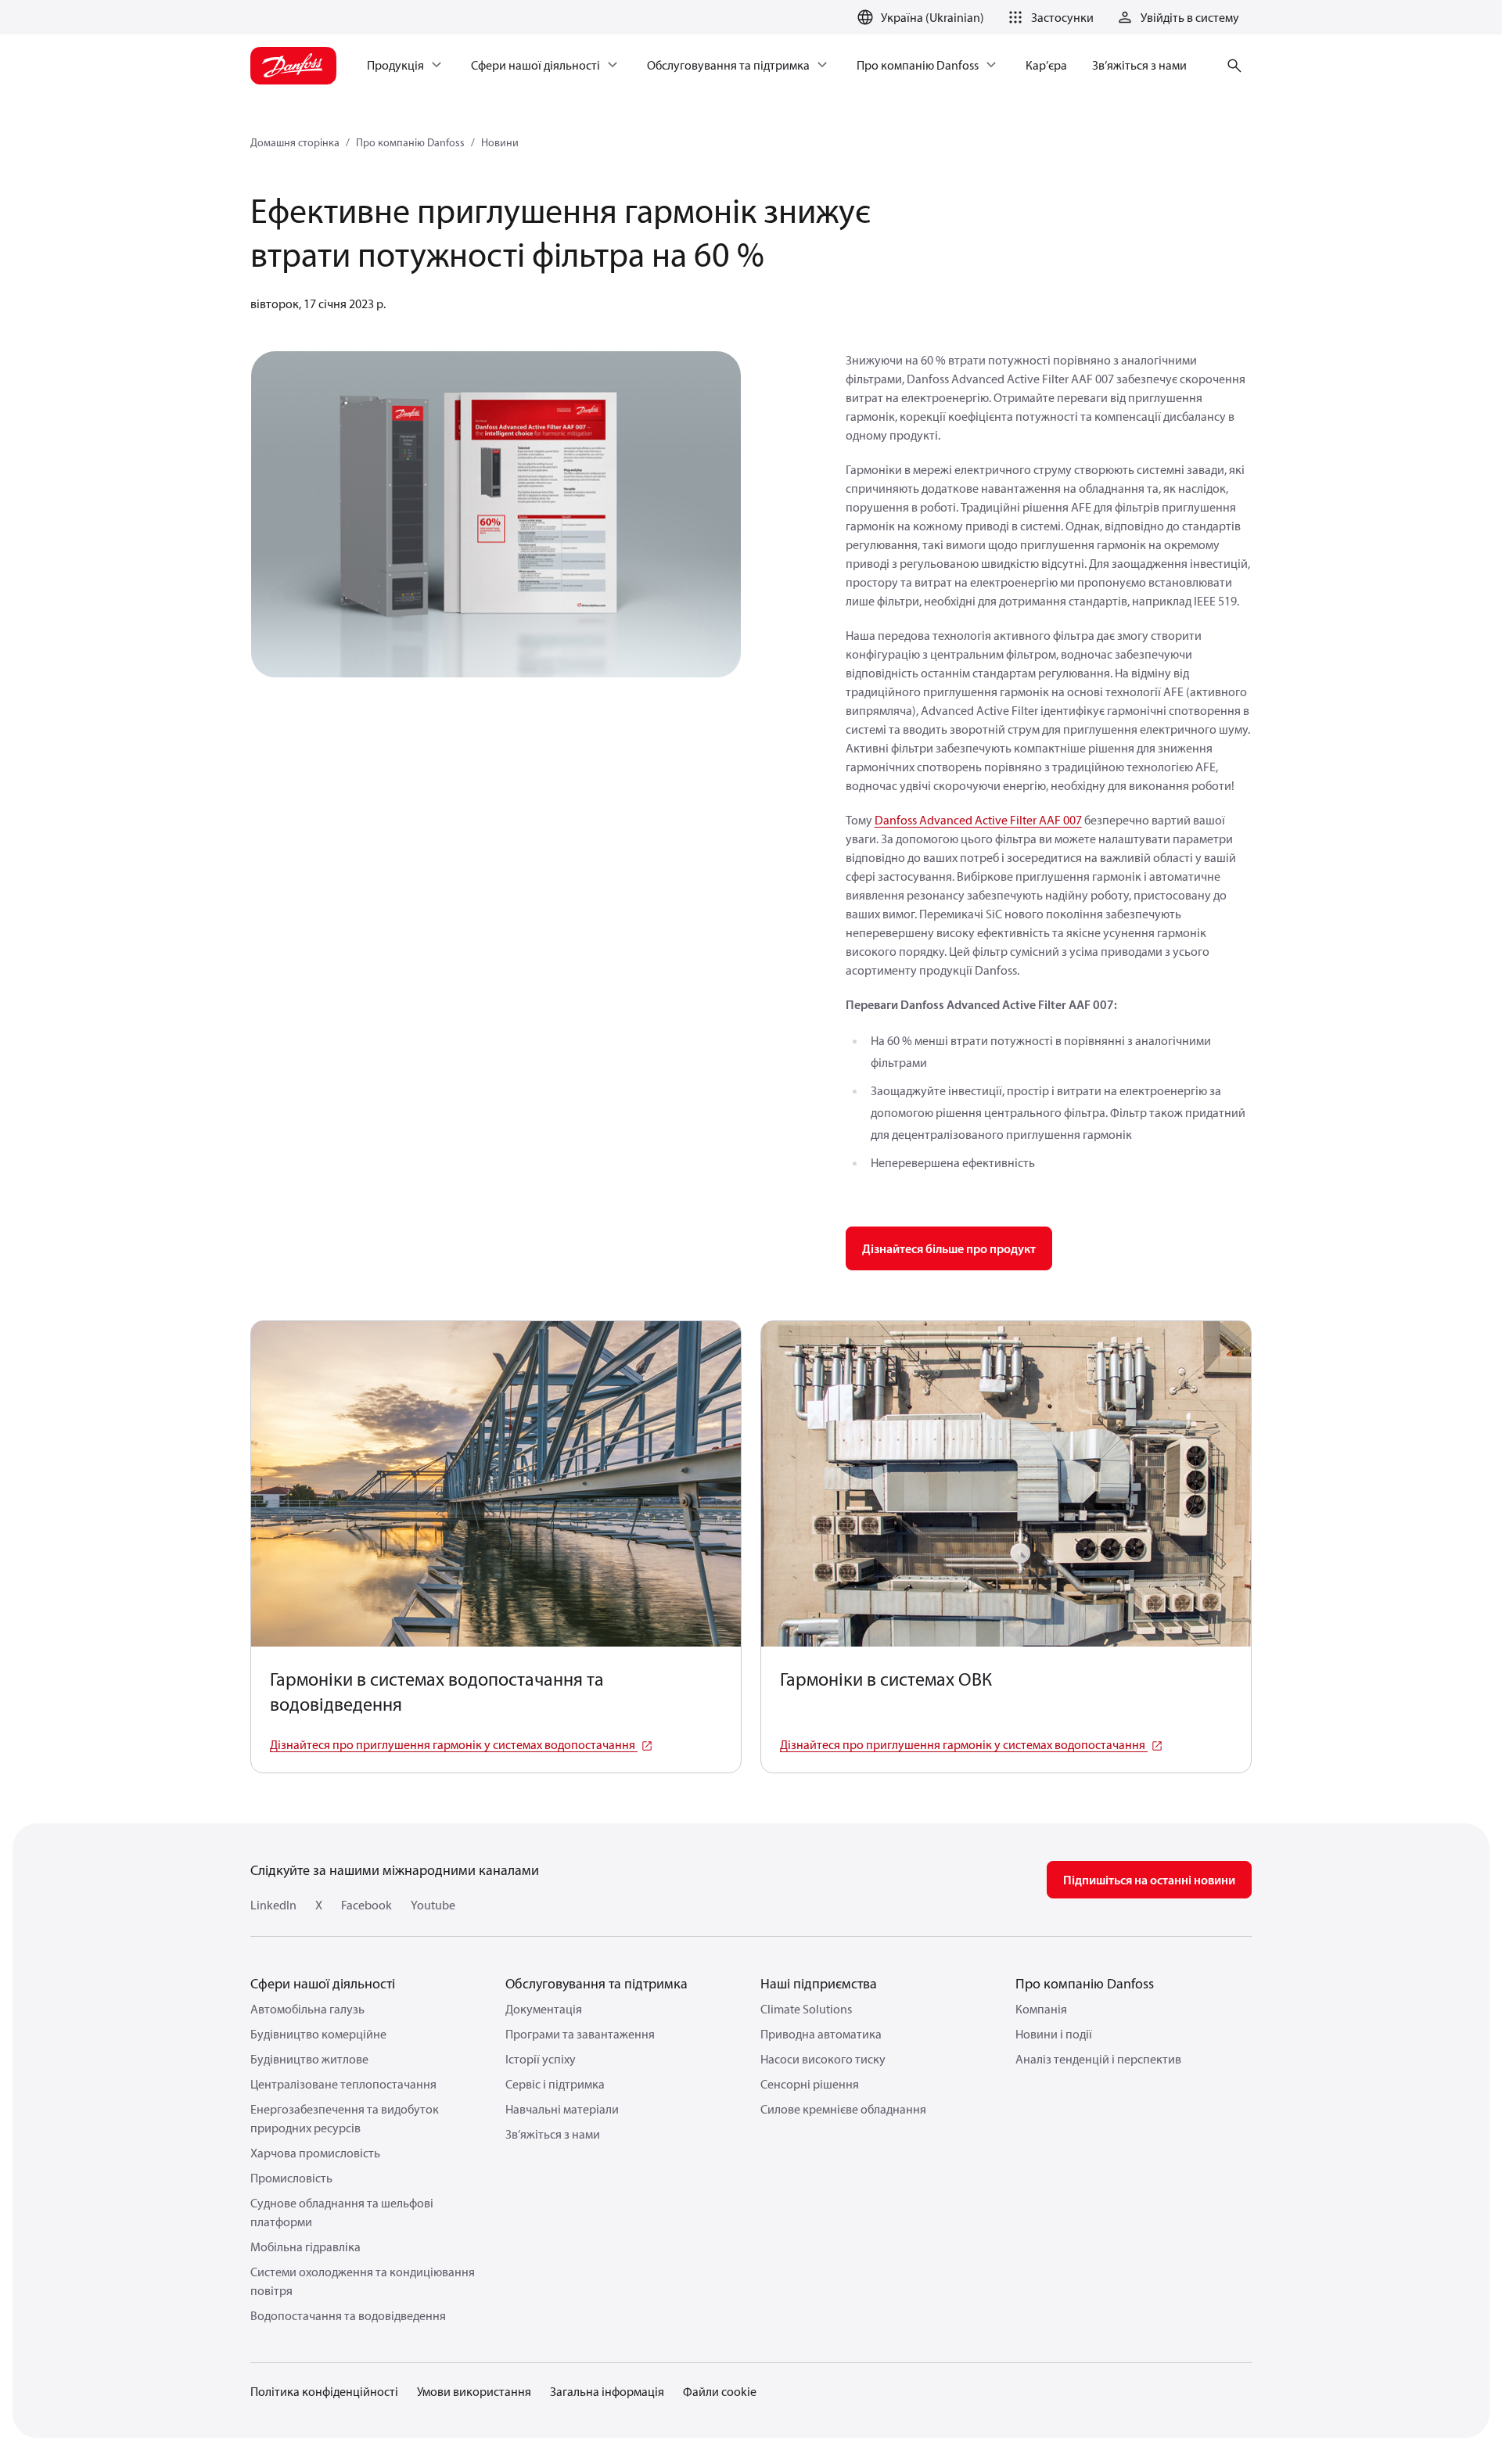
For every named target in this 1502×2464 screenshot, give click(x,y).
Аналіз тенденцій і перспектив (1098, 2059)
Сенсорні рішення (810, 2084)
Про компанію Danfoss (410, 142)
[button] (1048, 17)
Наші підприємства (819, 1983)
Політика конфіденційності (324, 2391)
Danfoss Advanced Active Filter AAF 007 (978, 820)
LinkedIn (273, 1905)
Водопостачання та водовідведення (348, 2315)
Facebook (367, 1905)
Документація (544, 2009)
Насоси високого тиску (823, 2059)
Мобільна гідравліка (305, 2247)
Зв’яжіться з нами (553, 2134)
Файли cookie (720, 2391)
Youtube (433, 1905)
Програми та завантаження (580, 2034)
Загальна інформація (607, 2391)
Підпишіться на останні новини (1149, 1880)
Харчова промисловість (315, 2153)
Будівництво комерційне (318, 2034)
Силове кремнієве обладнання (843, 2109)
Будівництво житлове (309, 2059)
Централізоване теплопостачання (343, 2084)
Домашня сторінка (295, 142)
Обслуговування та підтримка (596, 1983)
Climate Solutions (806, 2009)
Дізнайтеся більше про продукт (949, 1248)
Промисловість (291, 2178)
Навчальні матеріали (562, 2109)
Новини (500, 142)
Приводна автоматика (821, 2034)
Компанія (1041, 2009)
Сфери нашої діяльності (323, 1983)
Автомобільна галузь (307, 2009)
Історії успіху (541, 2059)
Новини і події (1054, 2034)
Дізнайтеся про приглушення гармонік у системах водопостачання (454, 1744)
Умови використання (474, 2391)
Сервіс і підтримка (555, 2084)
